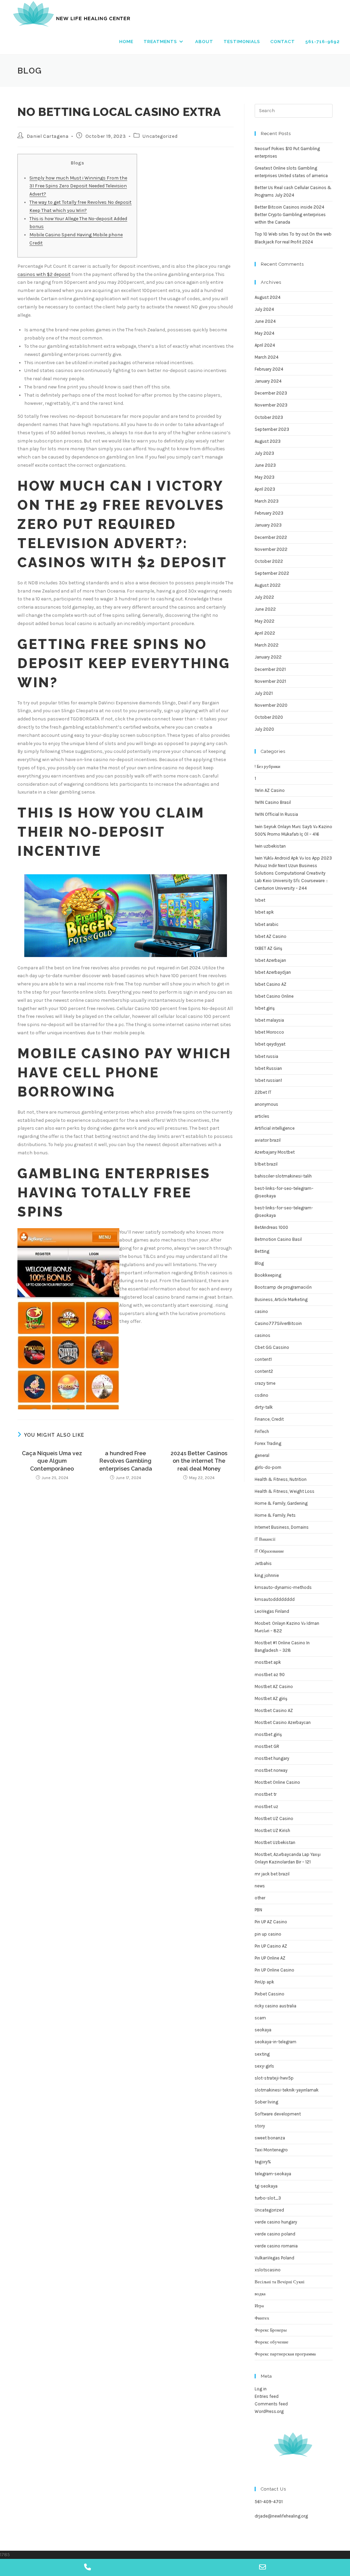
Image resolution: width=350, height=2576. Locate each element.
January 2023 (268, 525)
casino (261, 1311)
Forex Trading (268, 1443)
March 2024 (267, 357)
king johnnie (267, 1575)
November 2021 (270, 681)
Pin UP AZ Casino (271, 1922)
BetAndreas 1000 (271, 1227)
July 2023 (264, 453)
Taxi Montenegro (271, 2150)
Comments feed (271, 2404)
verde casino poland (275, 2234)
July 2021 (264, 693)
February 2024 (269, 369)
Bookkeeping (268, 1275)
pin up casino (268, 1934)
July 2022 (264, 597)
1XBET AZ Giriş (268, 948)
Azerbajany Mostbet (275, 1152)
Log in (261, 2389)
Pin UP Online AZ (270, 1958)
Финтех (262, 2318)
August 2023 (268, 441)
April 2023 (265, 489)
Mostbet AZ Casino (274, 1687)
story (260, 2126)
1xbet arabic (267, 924)
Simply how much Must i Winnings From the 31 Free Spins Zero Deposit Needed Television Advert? (78, 186)
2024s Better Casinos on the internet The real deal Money (199, 1461)
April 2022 (265, 633)
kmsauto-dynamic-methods (283, 1587)
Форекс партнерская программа (285, 2354)
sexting (262, 2054)
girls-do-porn (268, 1467)
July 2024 (264, 309)
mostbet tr (266, 1794)
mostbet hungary (272, 1758)
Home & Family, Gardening (281, 1503)
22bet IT (263, 1092)
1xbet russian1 (268, 1080)
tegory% (263, 2162)
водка (260, 2294)
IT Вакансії (265, 1539)
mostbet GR (267, 1746)
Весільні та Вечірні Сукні (280, 2282)
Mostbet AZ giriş (271, 1698)
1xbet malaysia (269, 1020)
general (262, 1455)
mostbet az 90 (270, 1675)
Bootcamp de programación (283, 1287)
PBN (258, 1910)
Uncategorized (160, 136)
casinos (262, 1335)
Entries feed (267, 2396)
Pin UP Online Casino (274, 1970)
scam (260, 2018)
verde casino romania (276, 2246)
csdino (261, 1395)
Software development (278, 2114)
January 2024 (268, 381)
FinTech (262, 1431)
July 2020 (264, 729)
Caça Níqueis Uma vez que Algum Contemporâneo (52, 1461)
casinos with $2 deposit (44, 274)
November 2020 (271, 705)
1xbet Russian (268, 1068)
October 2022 (269, 561)
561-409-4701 (269, 2502)
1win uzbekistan (270, 846)
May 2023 (265, 477)
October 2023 (269, 417)
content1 (263, 1359)
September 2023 (272, 429)
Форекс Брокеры (271, 2330)
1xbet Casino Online (274, 996)
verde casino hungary (276, 2222)
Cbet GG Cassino (272, 1347)
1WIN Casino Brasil (273, 802)
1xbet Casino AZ (271, 984)
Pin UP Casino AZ (271, 1946)
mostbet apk (268, 1662)
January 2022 (268, 657)
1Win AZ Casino (270, 790)
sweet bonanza (270, 2138)
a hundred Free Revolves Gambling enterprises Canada (126, 1461)
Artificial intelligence (275, 1128)
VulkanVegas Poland (274, 2258)
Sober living (266, 2102)
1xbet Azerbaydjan (273, 972)
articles (262, 1116)
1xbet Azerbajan (270, 960)
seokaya (263, 2030)
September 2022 (272, 573)
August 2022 (268, 585)
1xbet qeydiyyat (270, 1044)
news (260, 1886)
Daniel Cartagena (48, 136)
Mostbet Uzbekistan (275, 1842)
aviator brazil (268, 1140)
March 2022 (267, 645)
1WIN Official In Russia (276, 814)
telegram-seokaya (273, 2174)
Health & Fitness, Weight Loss (285, 1491)
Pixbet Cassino (270, 1994)
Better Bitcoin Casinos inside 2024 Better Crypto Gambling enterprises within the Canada (290, 215)
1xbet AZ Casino (271, 936)
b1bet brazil (266, 1164)
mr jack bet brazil (272, 1874)
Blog (259, 1263)
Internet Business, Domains (282, 1527)
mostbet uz (266, 1807)
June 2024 (265, 321)
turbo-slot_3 (268, 2198)
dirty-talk (264, 1407)
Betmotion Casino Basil (278, 1239)
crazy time (265, 1383)
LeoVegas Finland (272, 1611)
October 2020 (269, 717)
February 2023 (269, 513)
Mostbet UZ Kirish (272, 1830)
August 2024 (268, 297)
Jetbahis (263, 1563)
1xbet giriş (265, 1008)
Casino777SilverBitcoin (278, 1323)
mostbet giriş (268, 1734)
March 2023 (267, 501)
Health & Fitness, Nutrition (281, 1479)
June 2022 (265, 609)
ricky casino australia (275, 2006)
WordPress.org (269, 2411)
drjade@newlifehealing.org (281, 2516)
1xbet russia (266, 1056)
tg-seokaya (266, 2186)
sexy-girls (264, 2066)
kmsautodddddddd (275, 1599)
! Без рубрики (267, 766)
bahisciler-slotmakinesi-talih (283, 1176)
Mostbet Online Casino (277, 1782)
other (260, 1898)
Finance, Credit (269, 1419)
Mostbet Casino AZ (274, 1710)
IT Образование (269, 1551)
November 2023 (271, 405)
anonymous (266, 1104)
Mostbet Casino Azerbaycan (283, 1722)
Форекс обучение (272, 2342)
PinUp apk (264, 1982)
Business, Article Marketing (281, 1299)
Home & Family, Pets (275, 1515)
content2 (264, 1371)
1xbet (260, 900)
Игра (259, 2306)
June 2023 (265, 465)
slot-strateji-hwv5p (274, 2078)
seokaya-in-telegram (275, 2042)
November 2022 (271, 549)
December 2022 (271, 537)
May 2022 (265, 621)
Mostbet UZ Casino (274, 1818)
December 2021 (270, 669)
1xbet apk (264, 912)
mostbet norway (271, 1770)
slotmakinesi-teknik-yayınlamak (287, 2090)
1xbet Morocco (269, 1032)
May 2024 (265, 333)
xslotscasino (268, 2270)
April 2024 (265, 345)
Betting (262, 1251)
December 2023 (271, 393)
